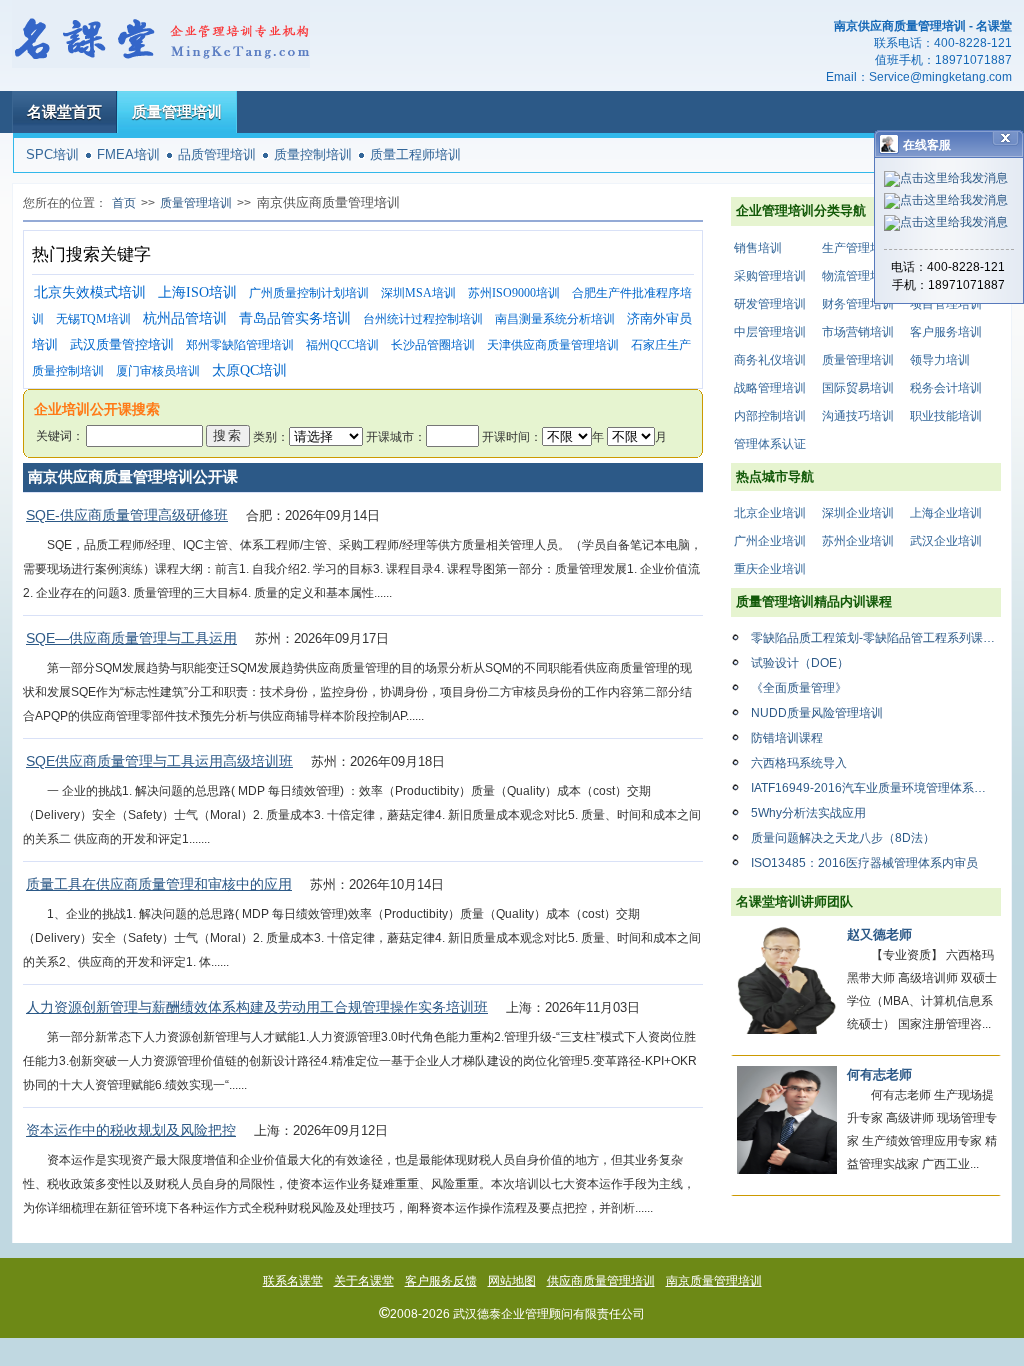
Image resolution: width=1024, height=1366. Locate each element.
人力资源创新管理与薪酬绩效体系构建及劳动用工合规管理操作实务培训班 (257, 1007)
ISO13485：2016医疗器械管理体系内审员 (864, 863)
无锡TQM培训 (93, 319)
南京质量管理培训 (714, 1281)
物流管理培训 (858, 276)
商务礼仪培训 (770, 360)
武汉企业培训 (946, 541)
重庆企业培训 (770, 569)
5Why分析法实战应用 (808, 813)
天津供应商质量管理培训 (553, 345)
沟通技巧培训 (858, 416)
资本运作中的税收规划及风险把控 (131, 1130)
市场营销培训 (858, 332)
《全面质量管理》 (799, 688)
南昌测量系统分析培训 (555, 319)
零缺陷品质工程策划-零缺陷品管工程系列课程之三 (876, 638)
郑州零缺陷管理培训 (240, 345)
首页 (124, 203)
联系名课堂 (293, 1281)
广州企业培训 (770, 541)
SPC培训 (52, 154)
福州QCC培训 (342, 345)
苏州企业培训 (858, 541)
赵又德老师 (879, 934)
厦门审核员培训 (158, 371)
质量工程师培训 (415, 154)
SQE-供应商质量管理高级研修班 (127, 515)
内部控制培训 (770, 416)
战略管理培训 (770, 388)
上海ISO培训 (197, 292)
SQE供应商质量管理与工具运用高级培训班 (159, 761)
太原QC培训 (249, 370)
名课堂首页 (64, 111)
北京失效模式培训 (90, 292)
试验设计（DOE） (800, 663)
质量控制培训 (313, 154)
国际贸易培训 (858, 388)
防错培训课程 (787, 738)
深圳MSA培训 (418, 293)
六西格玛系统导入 (799, 763)
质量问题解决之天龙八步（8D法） (843, 838)
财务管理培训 (858, 304)
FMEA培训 (128, 154)
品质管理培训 (217, 154)
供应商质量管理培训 (601, 1281)
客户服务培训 (946, 332)
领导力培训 (940, 360)
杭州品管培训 (185, 318)
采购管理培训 (770, 276)
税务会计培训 (946, 388)
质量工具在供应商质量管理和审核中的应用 (159, 884)
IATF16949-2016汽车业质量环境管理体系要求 (874, 788)
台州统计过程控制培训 (423, 319)
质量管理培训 (177, 111)
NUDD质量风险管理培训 (817, 713)
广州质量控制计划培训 (309, 293)
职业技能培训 (946, 416)
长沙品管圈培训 (433, 345)
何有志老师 (879, 1074)
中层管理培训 (770, 332)
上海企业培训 (946, 513)
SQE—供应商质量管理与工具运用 (131, 638)
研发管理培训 (770, 304)
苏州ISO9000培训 (514, 293)
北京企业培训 (770, 513)
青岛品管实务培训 (295, 318)
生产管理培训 (858, 248)
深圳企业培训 (858, 513)
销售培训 (758, 248)
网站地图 (512, 1281)
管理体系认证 (770, 444)
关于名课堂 (364, 1281)
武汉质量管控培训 (122, 344)
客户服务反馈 (441, 1281)
